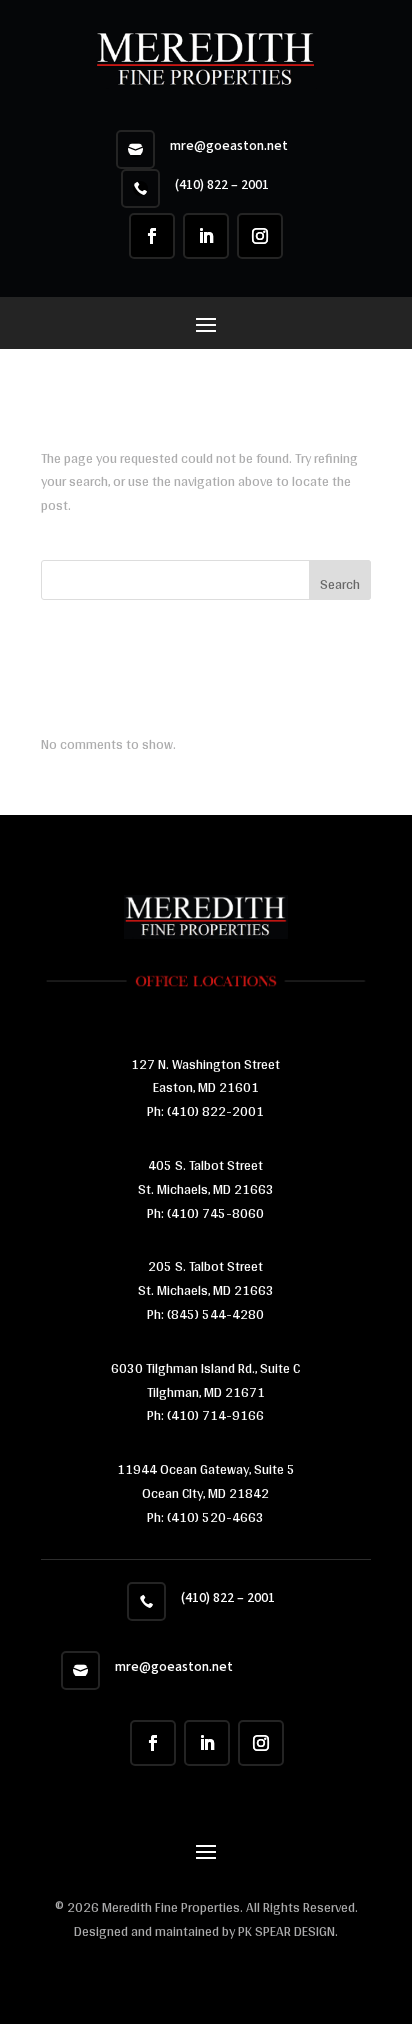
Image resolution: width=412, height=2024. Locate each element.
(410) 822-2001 (215, 1111)
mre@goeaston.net (229, 146)
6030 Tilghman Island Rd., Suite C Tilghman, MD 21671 (205, 1380)
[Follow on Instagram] (260, 236)
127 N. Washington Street (205, 1064)
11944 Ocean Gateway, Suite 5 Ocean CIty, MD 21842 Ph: (206, 1493)
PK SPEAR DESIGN (286, 1931)
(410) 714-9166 (215, 1415)
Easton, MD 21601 (206, 1087)
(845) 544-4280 (214, 1314)
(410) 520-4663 (214, 1517)
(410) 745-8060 (214, 1213)
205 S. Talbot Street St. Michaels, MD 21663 (206, 1278)
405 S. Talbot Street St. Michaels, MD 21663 (206, 1177)
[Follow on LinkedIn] (206, 236)
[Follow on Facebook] (152, 236)
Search (340, 584)
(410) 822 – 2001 (222, 185)
